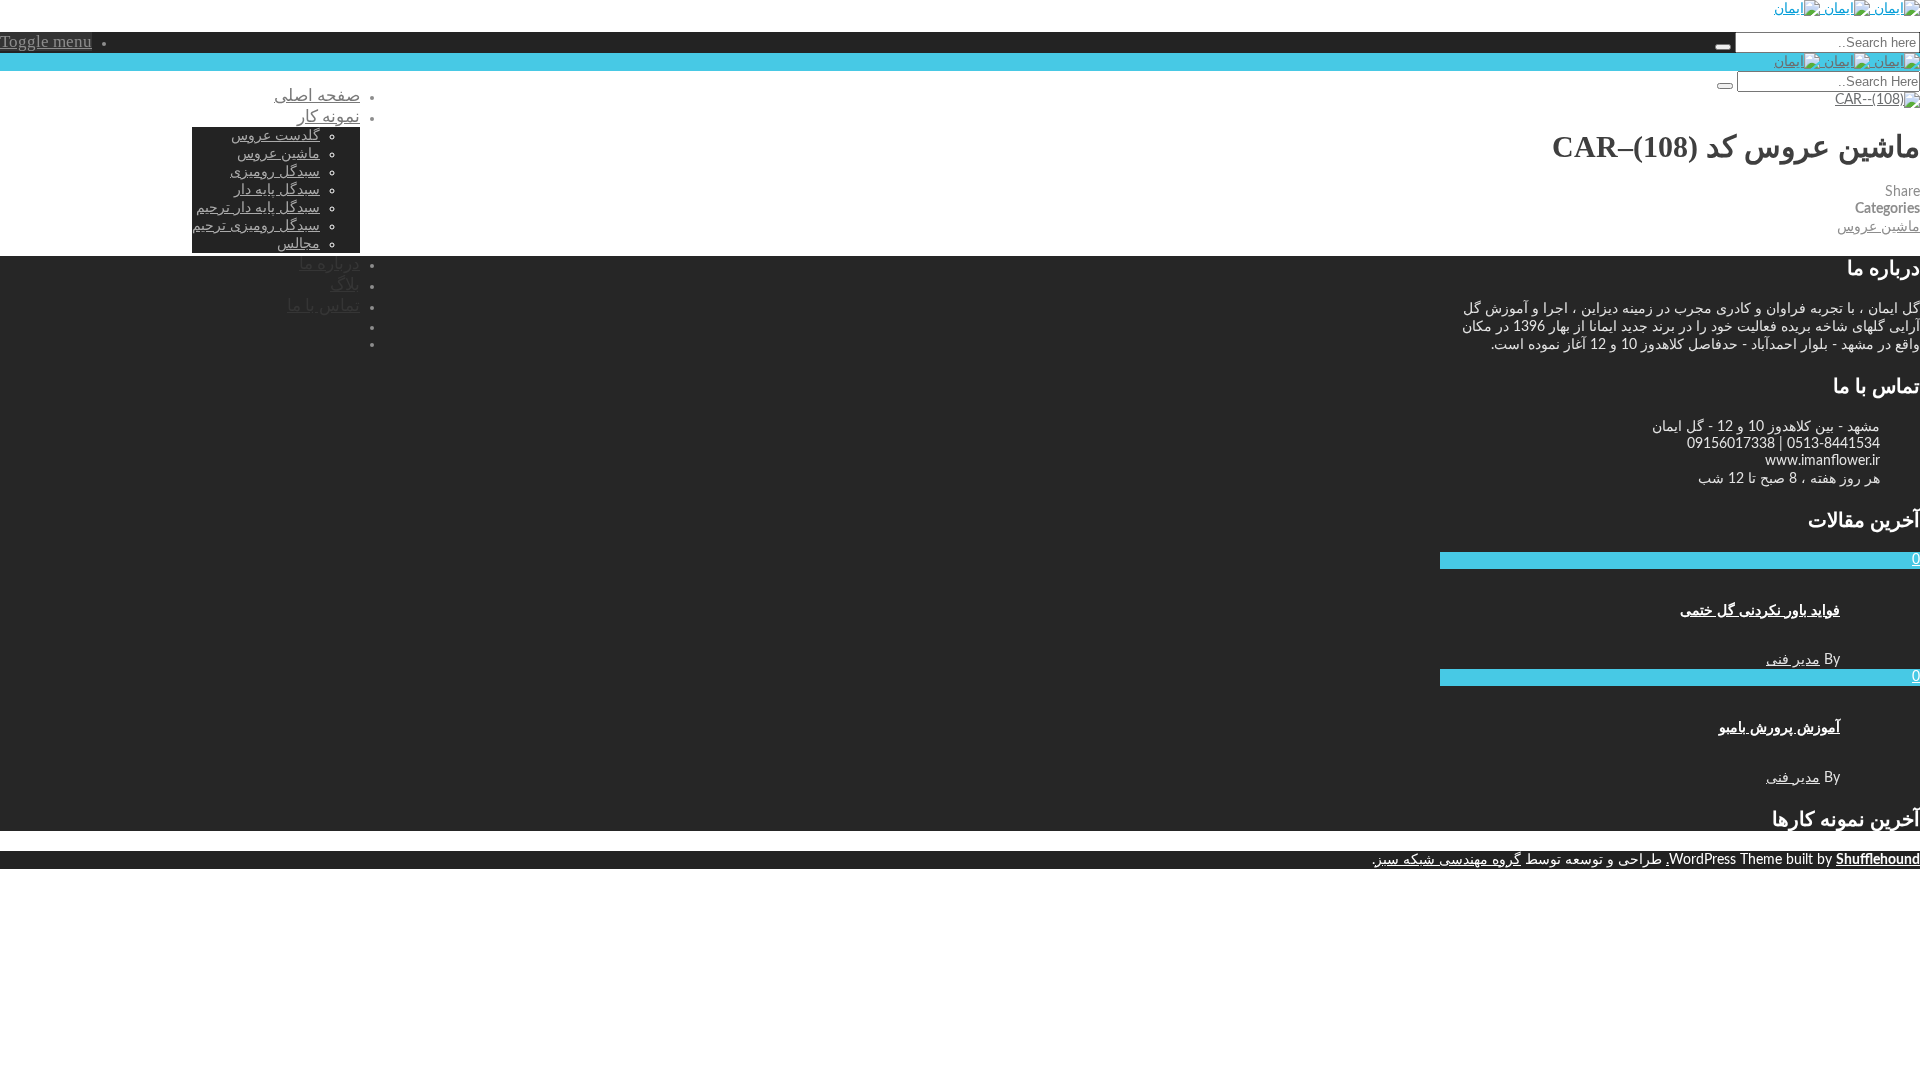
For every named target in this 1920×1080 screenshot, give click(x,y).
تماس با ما (323, 305)
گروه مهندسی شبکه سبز (1448, 860)
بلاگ (345, 284)
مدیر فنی (1793, 660)
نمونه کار (328, 116)
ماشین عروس (278, 153)
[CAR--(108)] (1877, 100)
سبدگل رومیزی (275, 171)
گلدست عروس (275, 135)
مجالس (298, 243)
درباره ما (329, 263)
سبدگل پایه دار (277, 189)
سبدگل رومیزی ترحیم (256, 225)
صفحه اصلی (317, 95)
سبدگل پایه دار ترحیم (258, 207)
